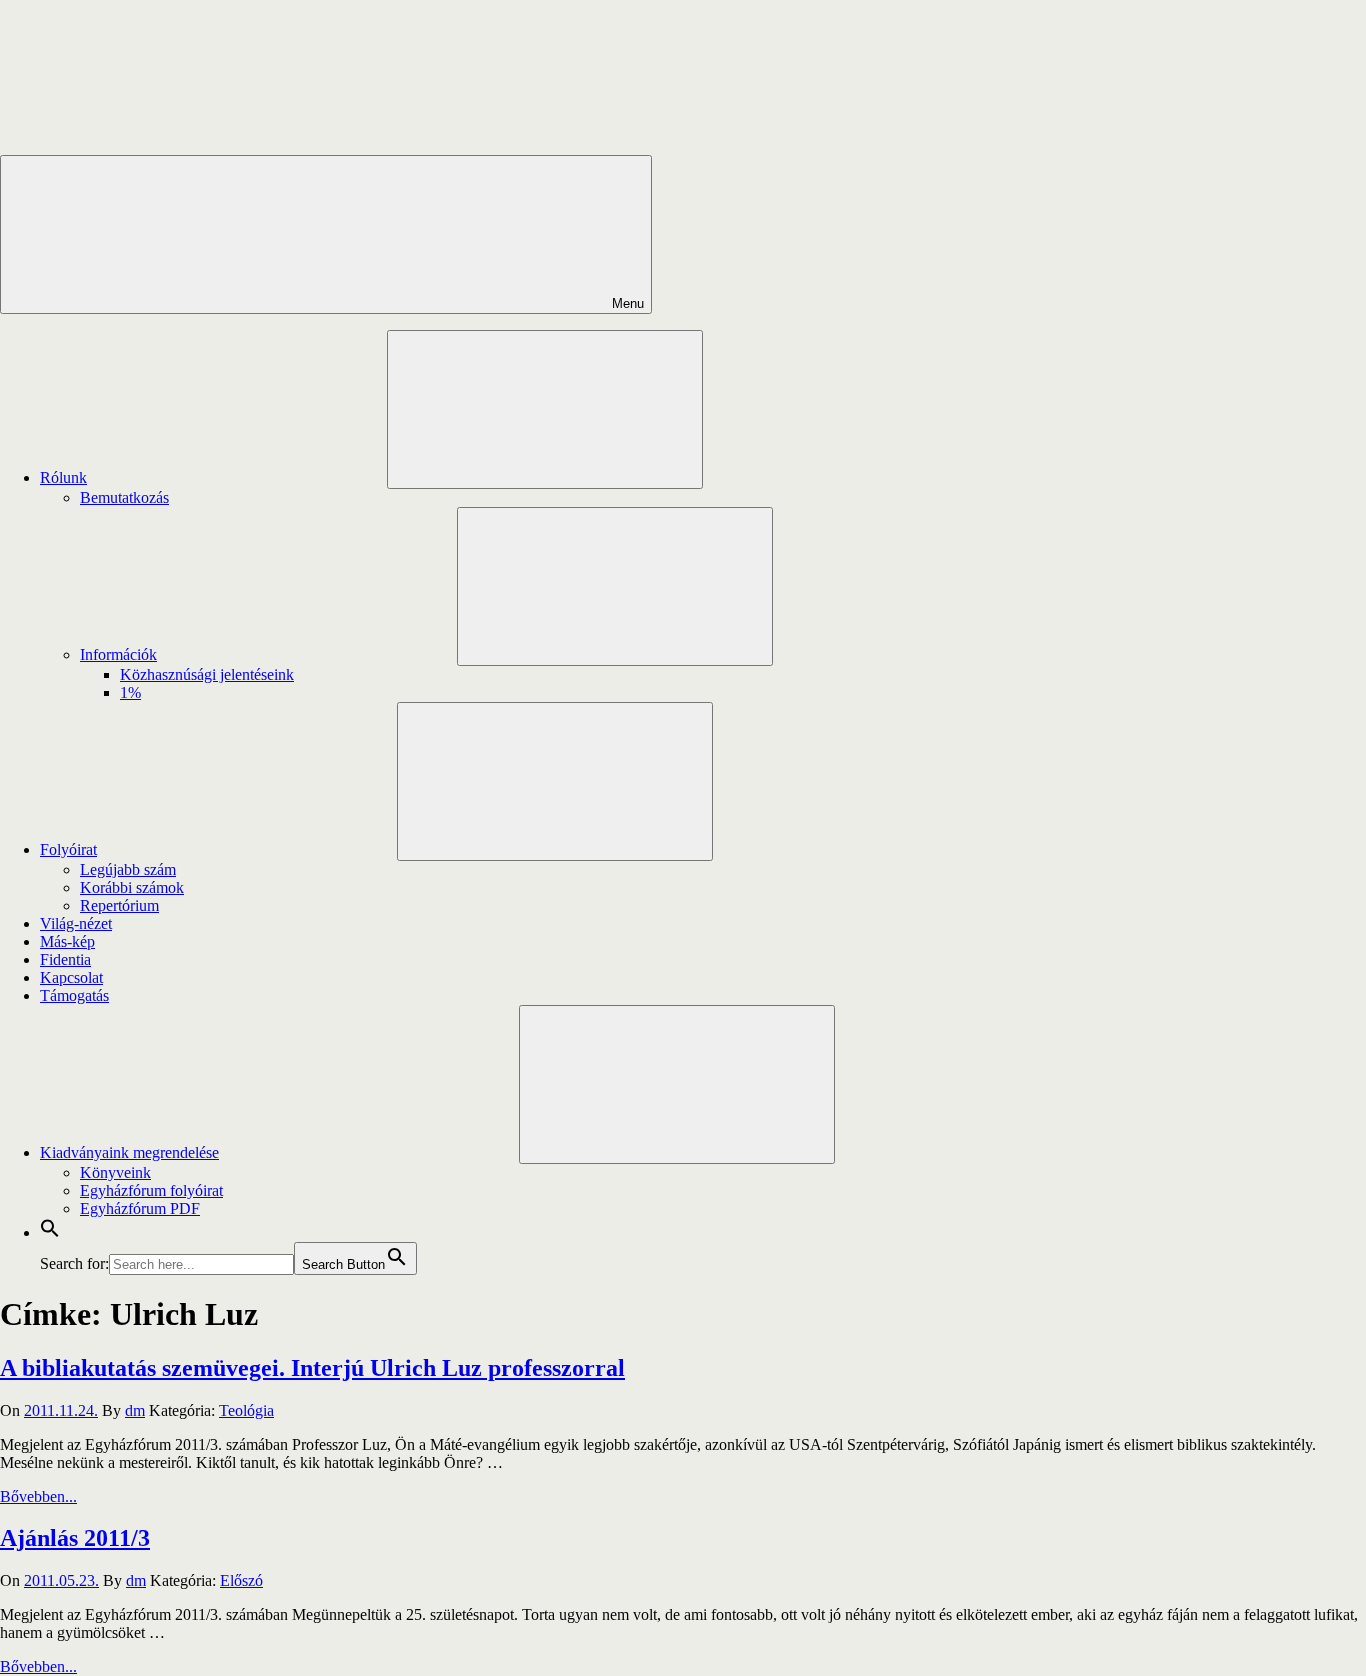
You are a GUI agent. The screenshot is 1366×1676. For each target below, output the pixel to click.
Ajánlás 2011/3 (75, 1538)
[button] (50, 1232)
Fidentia (65, 959)
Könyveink (115, 1172)
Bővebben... (38, 1496)
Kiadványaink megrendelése (129, 1152)
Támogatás (74, 995)
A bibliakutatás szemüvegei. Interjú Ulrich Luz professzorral (312, 1368)
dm (135, 1410)
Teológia (246, 1410)
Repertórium (119, 905)
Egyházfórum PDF (140, 1208)
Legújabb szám (128, 869)
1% (130, 692)
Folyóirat (68, 849)
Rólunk (63, 477)
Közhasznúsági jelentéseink (207, 674)
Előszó (241, 1580)
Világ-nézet (76, 923)
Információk (118, 654)
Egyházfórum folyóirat (151, 1190)
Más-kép (67, 941)
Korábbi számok (132, 887)
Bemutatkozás (124, 497)
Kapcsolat (71, 977)
